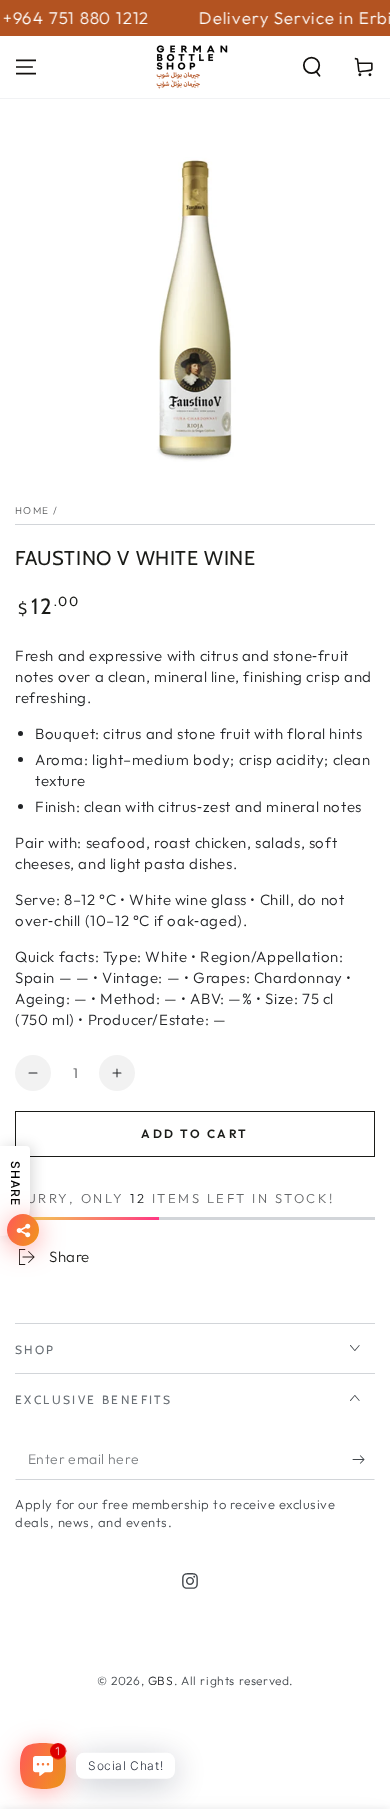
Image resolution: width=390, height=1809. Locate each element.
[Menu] (26, 67)
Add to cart (194, 1133)
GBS (161, 1680)
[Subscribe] (363, 1460)
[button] (312, 67)
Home (32, 510)
